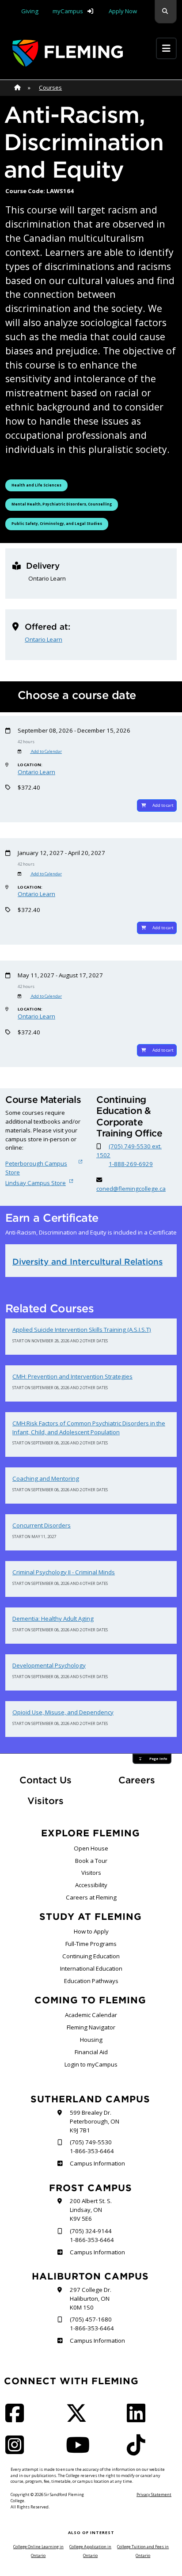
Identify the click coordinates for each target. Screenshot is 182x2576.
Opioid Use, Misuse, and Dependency (63, 1712)
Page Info (158, 1759)
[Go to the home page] (68, 53)
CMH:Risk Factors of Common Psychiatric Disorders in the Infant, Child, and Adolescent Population (89, 1428)
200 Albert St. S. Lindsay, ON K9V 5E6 (91, 2210)
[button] (166, 12)
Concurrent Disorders (42, 1525)
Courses (50, 87)
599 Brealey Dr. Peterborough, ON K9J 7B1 (95, 2121)
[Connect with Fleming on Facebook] (17, 2419)
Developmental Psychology (49, 1665)
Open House (91, 1848)
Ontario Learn (44, 639)
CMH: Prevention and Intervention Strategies (72, 1376)
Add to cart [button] (163, 805)
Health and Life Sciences (37, 485)
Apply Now (123, 11)
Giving (30, 11)
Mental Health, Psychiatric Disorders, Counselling (61, 504)
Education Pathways (91, 1981)
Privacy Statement (154, 2494)
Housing (91, 2040)
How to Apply (91, 1931)
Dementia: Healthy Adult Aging (53, 1619)
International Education (91, 1968)
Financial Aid (91, 2052)
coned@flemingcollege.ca (131, 1189)
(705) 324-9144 (91, 2231)
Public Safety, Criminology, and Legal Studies (57, 523)
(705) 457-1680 (91, 2319)
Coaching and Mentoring (46, 1478)
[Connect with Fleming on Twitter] (79, 2419)
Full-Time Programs (91, 1944)
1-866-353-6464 (92, 2151)
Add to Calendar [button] (46, 751)
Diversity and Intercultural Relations (87, 1261)
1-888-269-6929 (131, 1164)
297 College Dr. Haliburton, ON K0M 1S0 (91, 2299)
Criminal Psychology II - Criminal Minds (64, 1572)
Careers (148, 1780)
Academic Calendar (91, 2015)
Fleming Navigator (91, 2027)
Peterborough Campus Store (36, 1168)
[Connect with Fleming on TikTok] (139, 2451)
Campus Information (97, 2163)
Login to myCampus (91, 2064)
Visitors (45, 1801)
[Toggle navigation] (166, 48)
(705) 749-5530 (91, 2142)
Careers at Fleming (91, 1897)
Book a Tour (91, 1861)
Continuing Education (91, 1956)
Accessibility (91, 1885)
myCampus (68, 11)
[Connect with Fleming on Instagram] (17, 2451)
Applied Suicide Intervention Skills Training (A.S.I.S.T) (82, 1330)
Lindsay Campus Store (36, 1183)
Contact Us (45, 1780)
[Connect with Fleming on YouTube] (80, 2451)
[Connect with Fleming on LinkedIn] (139, 2419)
